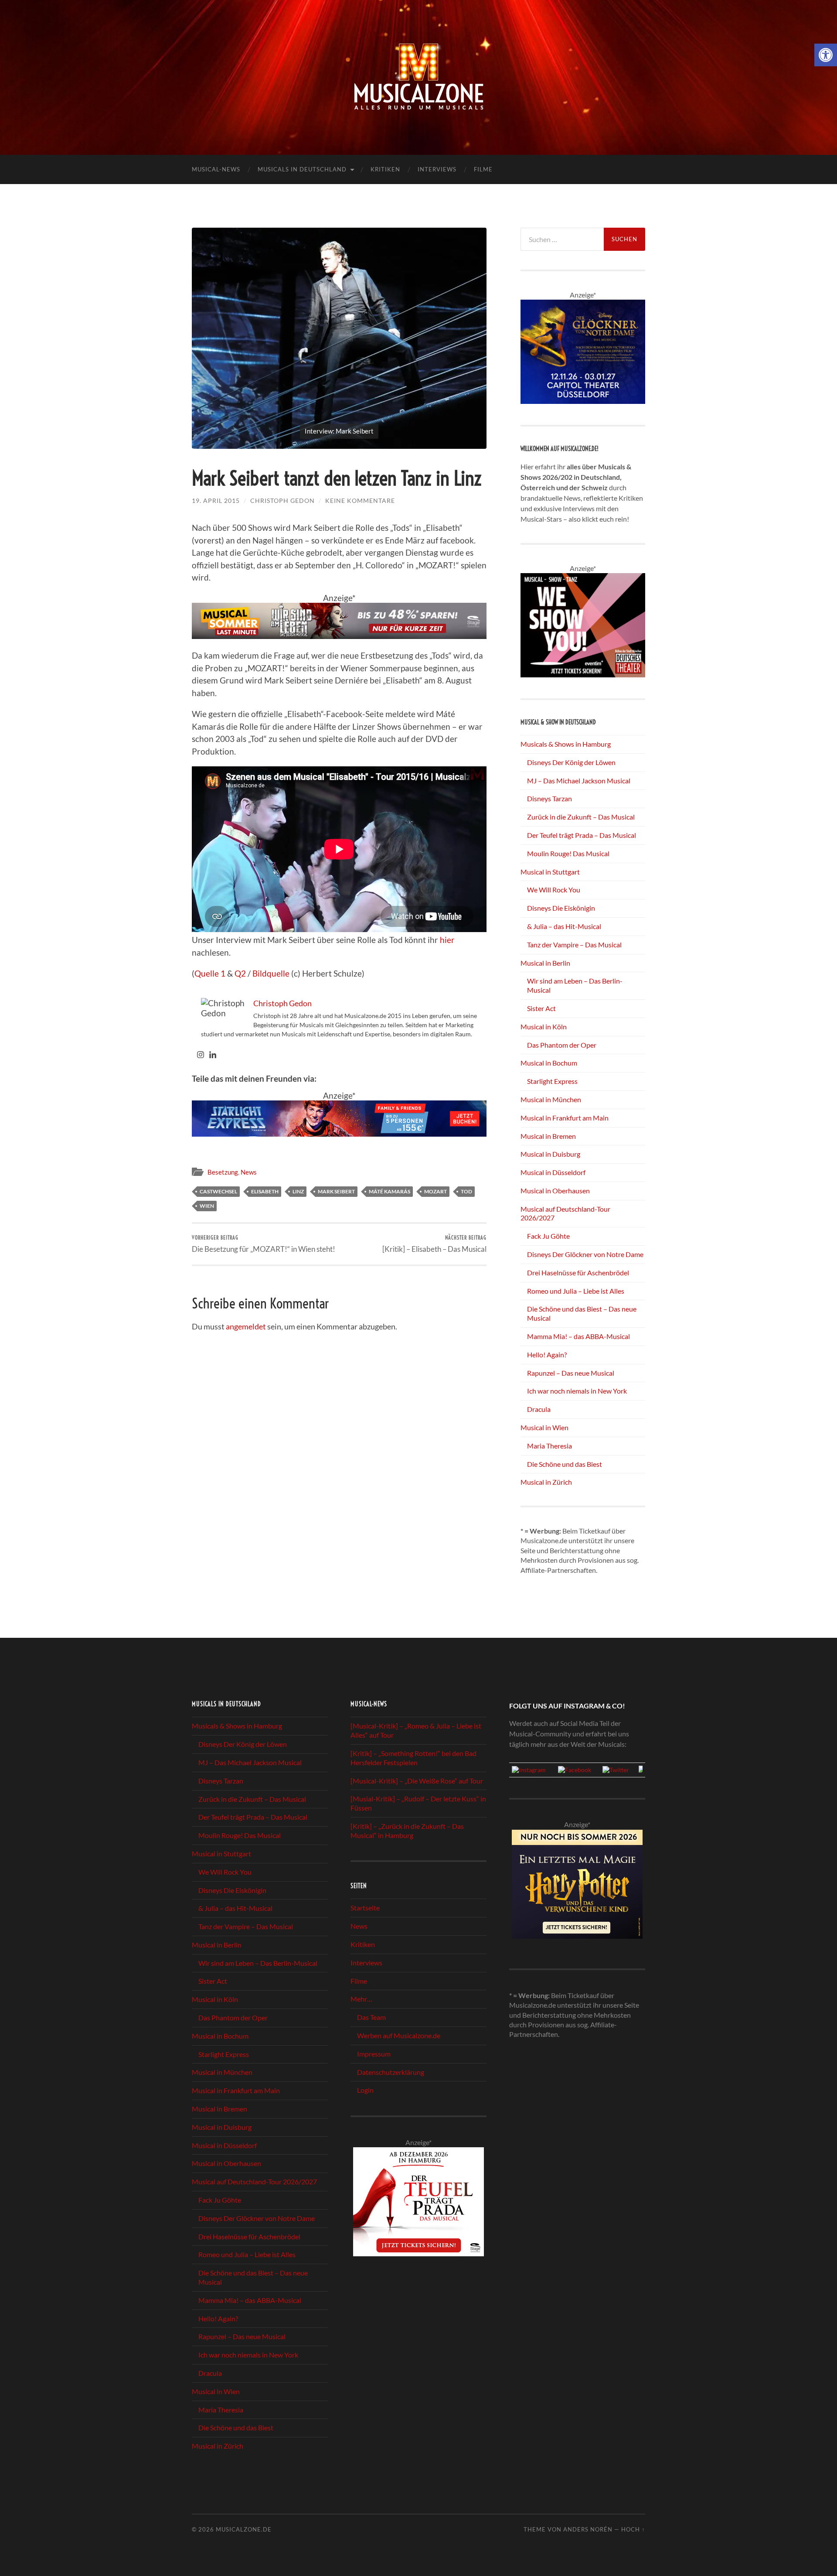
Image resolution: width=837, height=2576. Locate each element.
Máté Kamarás (390, 1191)
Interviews (437, 169)
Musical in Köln (544, 1027)
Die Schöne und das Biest (565, 1464)
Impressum (374, 2054)
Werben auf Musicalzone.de (399, 2035)
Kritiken (385, 169)
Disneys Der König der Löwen (571, 762)
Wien (207, 1206)
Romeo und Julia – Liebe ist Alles (576, 1291)
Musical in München (551, 1099)
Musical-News (216, 169)
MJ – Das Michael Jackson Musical (579, 781)
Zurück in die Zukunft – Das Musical (581, 817)
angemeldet (246, 1326)
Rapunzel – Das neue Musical (571, 1373)
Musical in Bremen (548, 1136)
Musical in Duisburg (550, 1154)
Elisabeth (265, 1191)
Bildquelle (271, 973)
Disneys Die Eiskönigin (561, 908)
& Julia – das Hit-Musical (564, 926)
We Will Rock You (554, 890)
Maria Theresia (549, 1446)
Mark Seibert (336, 1191)
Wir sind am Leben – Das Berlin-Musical (258, 1963)
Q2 (240, 973)
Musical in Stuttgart (550, 872)
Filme (483, 169)
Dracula (539, 1409)
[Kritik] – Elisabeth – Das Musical (434, 1244)
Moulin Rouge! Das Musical (568, 853)
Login (365, 2090)
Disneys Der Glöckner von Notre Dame (585, 1254)
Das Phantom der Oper (562, 1045)
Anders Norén (588, 2529)
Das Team (371, 2017)
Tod (466, 1191)
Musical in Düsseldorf (553, 1172)
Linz (298, 1191)
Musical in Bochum (549, 1063)
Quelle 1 (210, 973)
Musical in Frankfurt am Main (565, 1118)
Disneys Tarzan (549, 798)
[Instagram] (201, 1055)
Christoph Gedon (282, 501)
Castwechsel (218, 1191)
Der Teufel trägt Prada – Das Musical (582, 835)
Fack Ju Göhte (548, 1236)
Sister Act (541, 1008)
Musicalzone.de (244, 2529)
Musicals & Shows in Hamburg (566, 744)
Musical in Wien (544, 1427)
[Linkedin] (213, 1055)
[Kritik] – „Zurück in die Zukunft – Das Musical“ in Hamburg (407, 1831)
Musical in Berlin (545, 963)
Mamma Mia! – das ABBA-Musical (578, 1336)
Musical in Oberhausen (555, 1191)
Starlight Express (552, 1081)
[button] (826, 55)
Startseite (365, 1908)
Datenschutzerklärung (391, 2072)
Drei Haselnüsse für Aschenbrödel (578, 1273)
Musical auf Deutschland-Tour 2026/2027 (254, 2181)
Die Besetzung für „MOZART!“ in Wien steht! (264, 1244)
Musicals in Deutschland (302, 169)
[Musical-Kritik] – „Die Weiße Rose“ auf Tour (417, 1781)
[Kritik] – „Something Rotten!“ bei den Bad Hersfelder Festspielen (413, 1758)
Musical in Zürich (546, 1482)
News (249, 1172)
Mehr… (361, 1999)
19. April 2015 (216, 501)
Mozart (436, 1191)
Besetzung (223, 1172)
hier (447, 940)
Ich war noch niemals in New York (577, 1391)
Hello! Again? (547, 1355)
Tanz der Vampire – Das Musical (574, 945)
